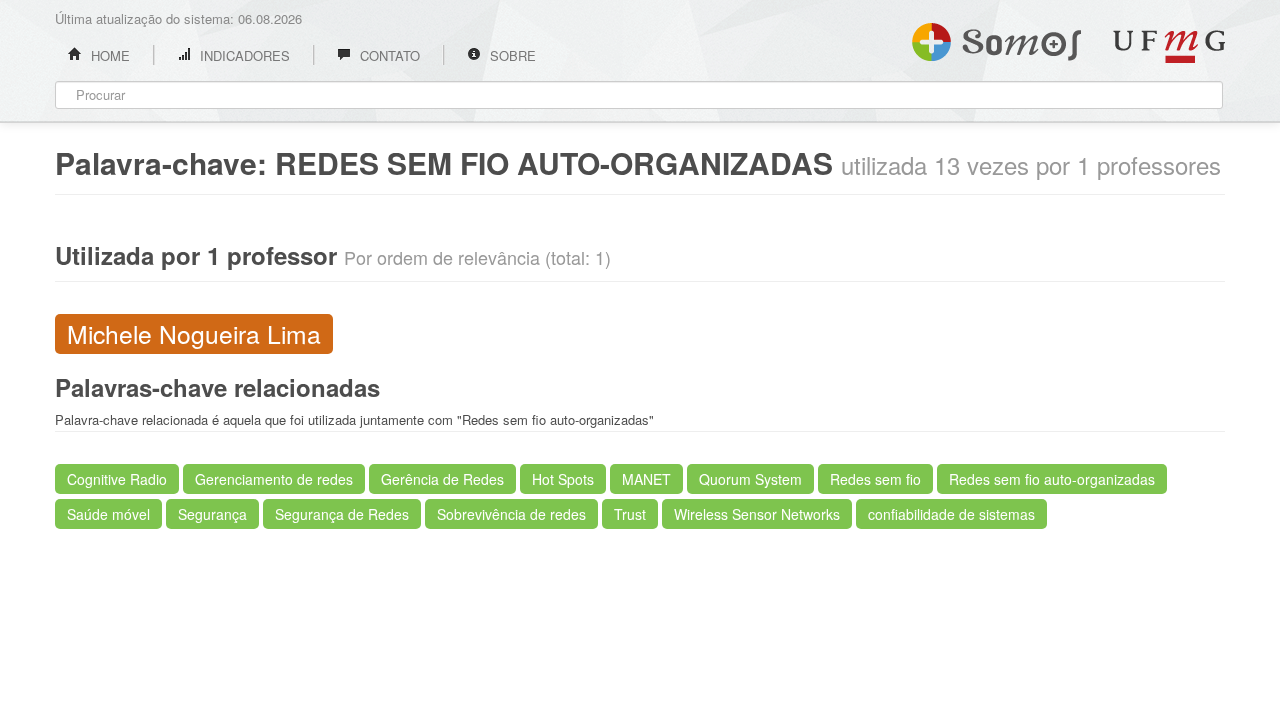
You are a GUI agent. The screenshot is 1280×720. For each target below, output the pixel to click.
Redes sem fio (875, 479)
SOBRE (511, 55)
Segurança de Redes (342, 514)
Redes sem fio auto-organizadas (1052, 479)
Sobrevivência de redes (511, 514)
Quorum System (750, 479)
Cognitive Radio (117, 479)
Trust (630, 514)
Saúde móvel (108, 514)
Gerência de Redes (442, 479)
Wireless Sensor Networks (757, 514)
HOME (108, 55)
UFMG (1169, 46)
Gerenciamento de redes (274, 479)
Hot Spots (563, 479)
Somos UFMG (996, 38)
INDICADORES (243, 55)
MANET (646, 479)
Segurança (212, 514)
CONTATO (388, 55)
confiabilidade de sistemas (951, 514)
